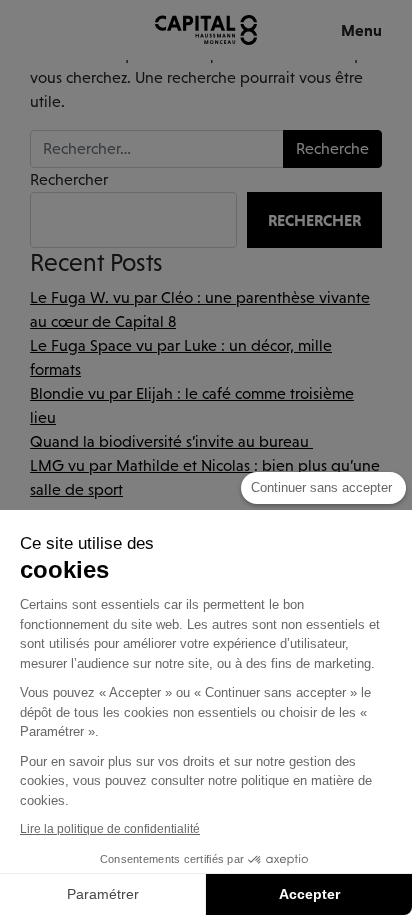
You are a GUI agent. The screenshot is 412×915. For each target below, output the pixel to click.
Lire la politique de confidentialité (110, 829)
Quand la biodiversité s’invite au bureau (171, 441)
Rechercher (69, 179)
